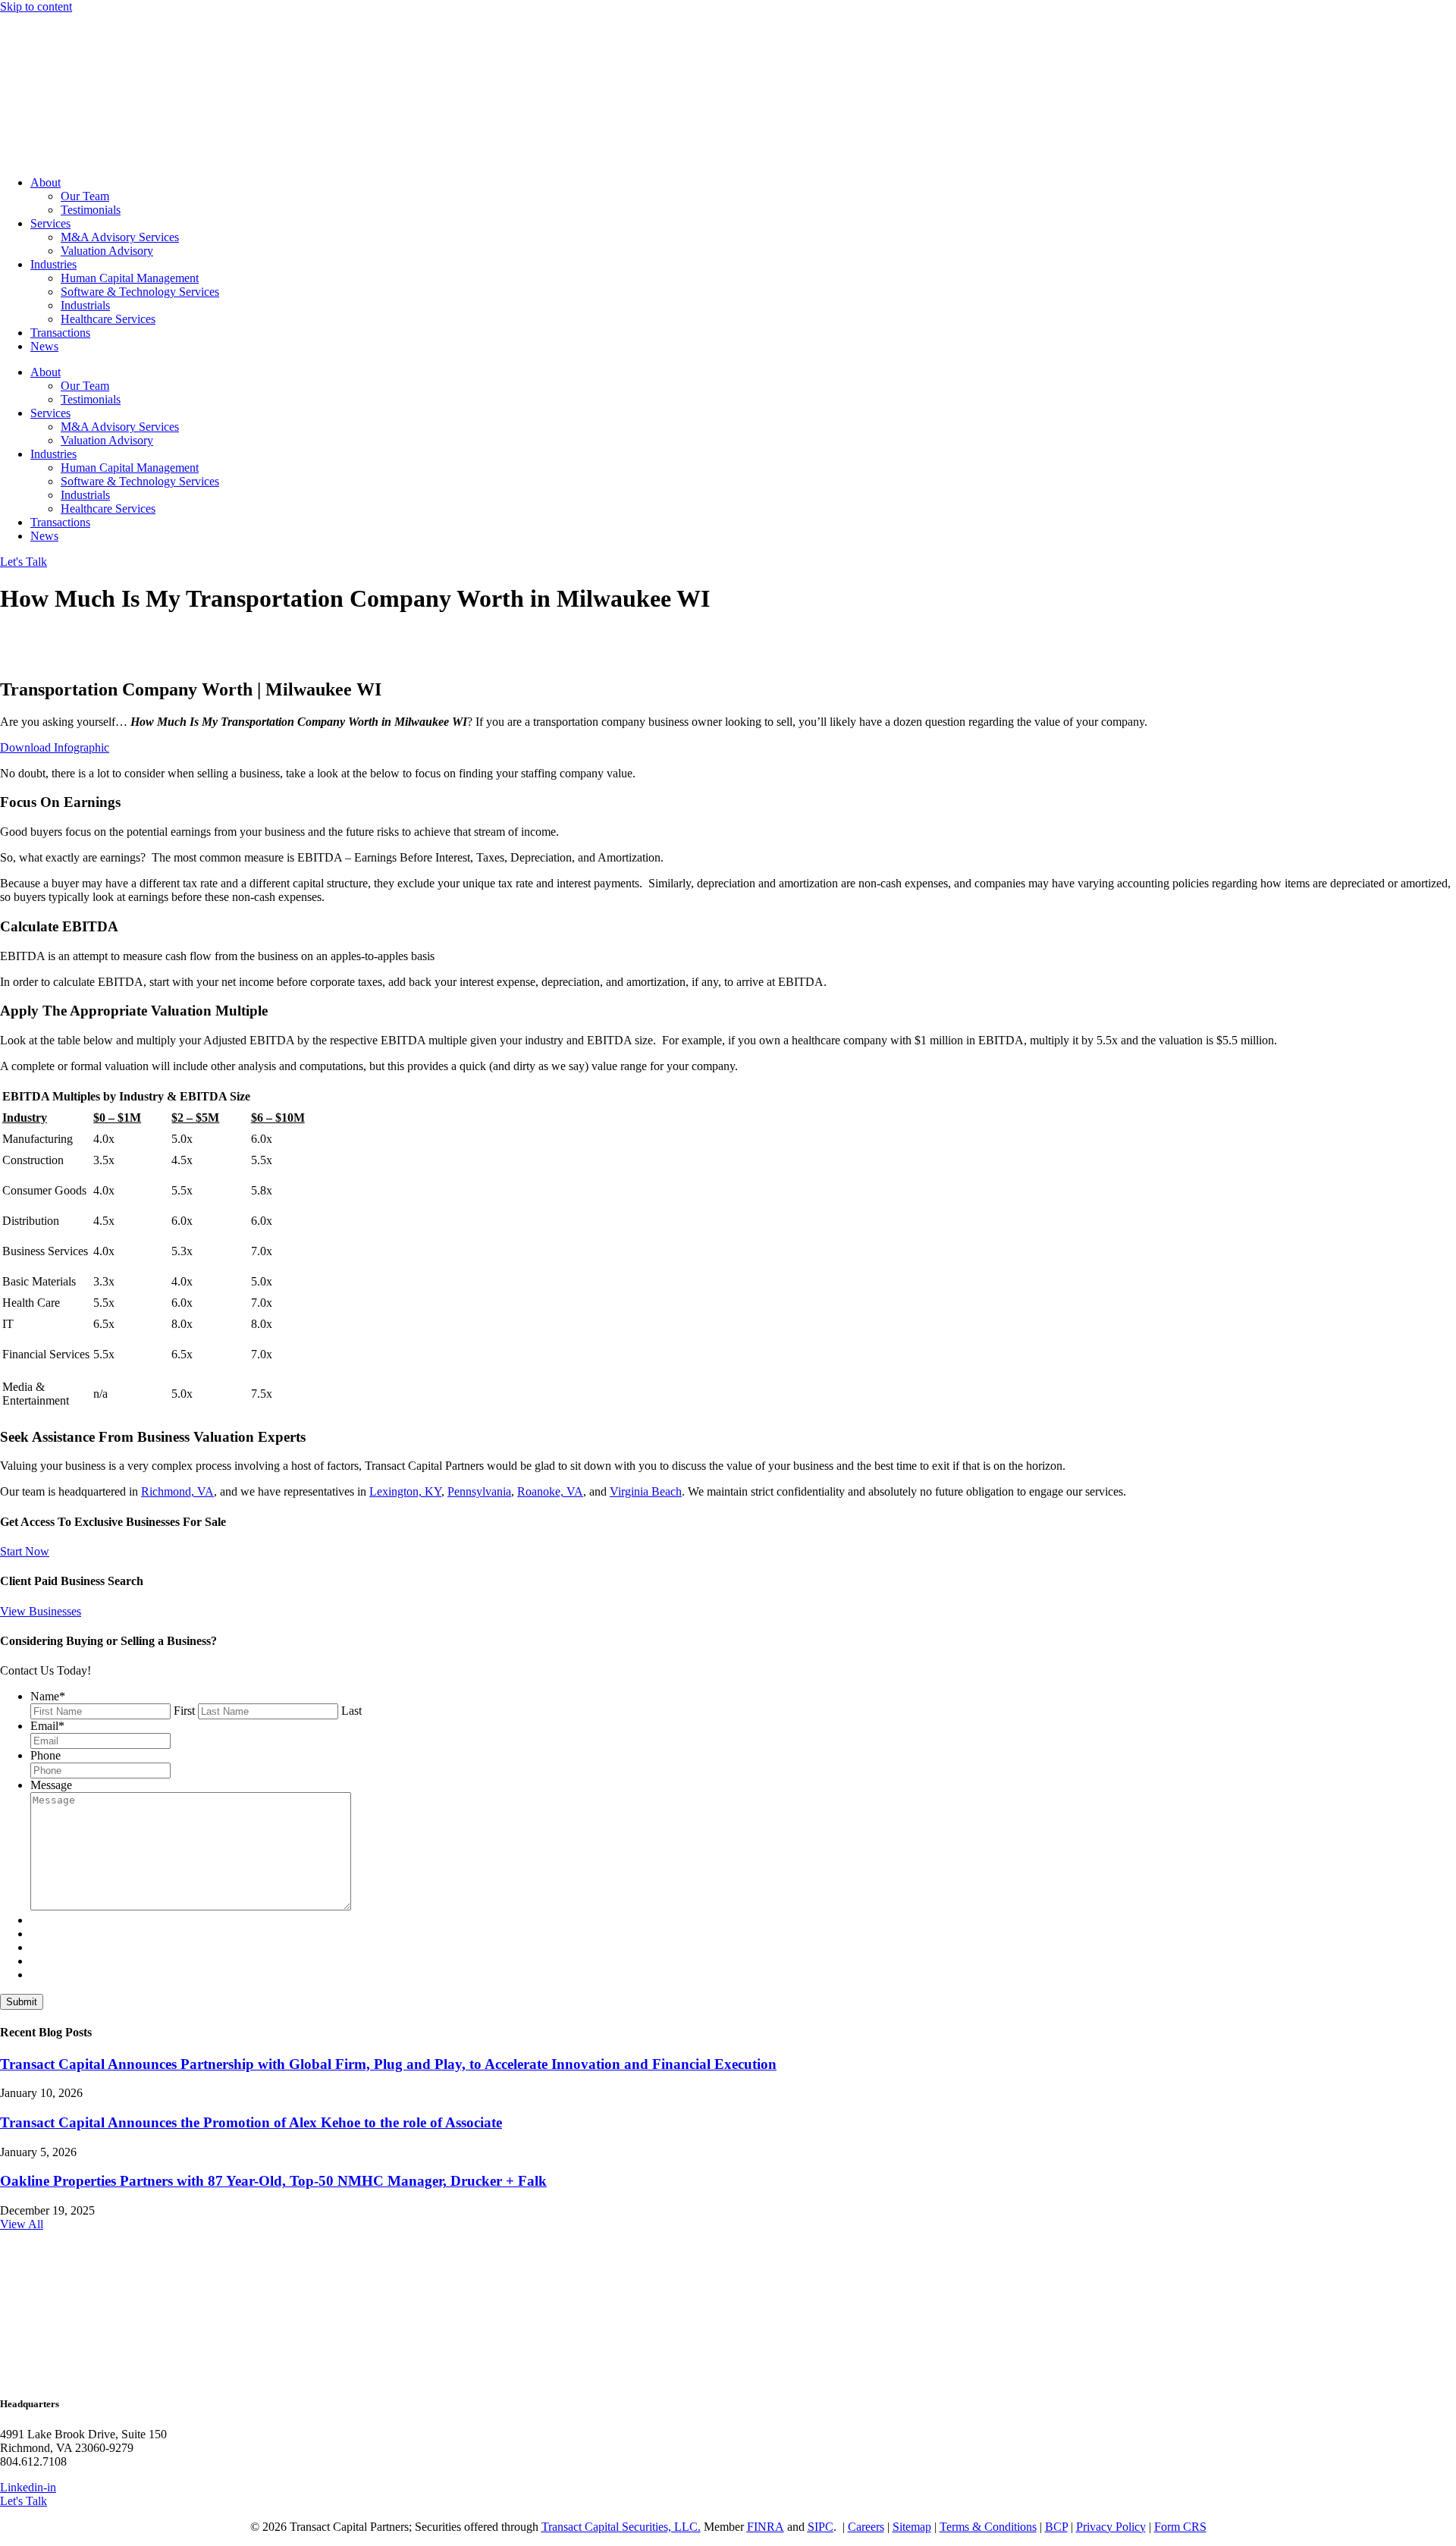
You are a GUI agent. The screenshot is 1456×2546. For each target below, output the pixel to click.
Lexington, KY (405, 1491)
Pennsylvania (479, 1491)
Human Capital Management (130, 278)
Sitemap (912, 2527)
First (184, 1711)
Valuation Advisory (107, 251)
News (44, 346)
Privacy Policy (1111, 2527)
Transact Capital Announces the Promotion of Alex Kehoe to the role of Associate (251, 2122)
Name (48, 1696)
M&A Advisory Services (120, 237)
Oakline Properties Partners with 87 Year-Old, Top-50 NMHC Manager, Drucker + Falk (273, 2181)
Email (47, 1726)
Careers (866, 2527)
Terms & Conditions (988, 2527)
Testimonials (91, 210)
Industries (53, 264)
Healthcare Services (108, 319)
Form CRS (1180, 2527)
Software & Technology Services (140, 292)
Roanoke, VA (550, 1491)
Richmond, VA (177, 1491)
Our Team (85, 196)
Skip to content (36, 6)
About (45, 182)
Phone (45, 1755)
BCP (1056, 2527)
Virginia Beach (646, 1491)
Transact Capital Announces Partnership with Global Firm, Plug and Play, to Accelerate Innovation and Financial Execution (388, 2064)
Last (351, 1711)
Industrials (85, 305)
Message (51, 1785)
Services (50, 223)
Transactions (60, 333)
